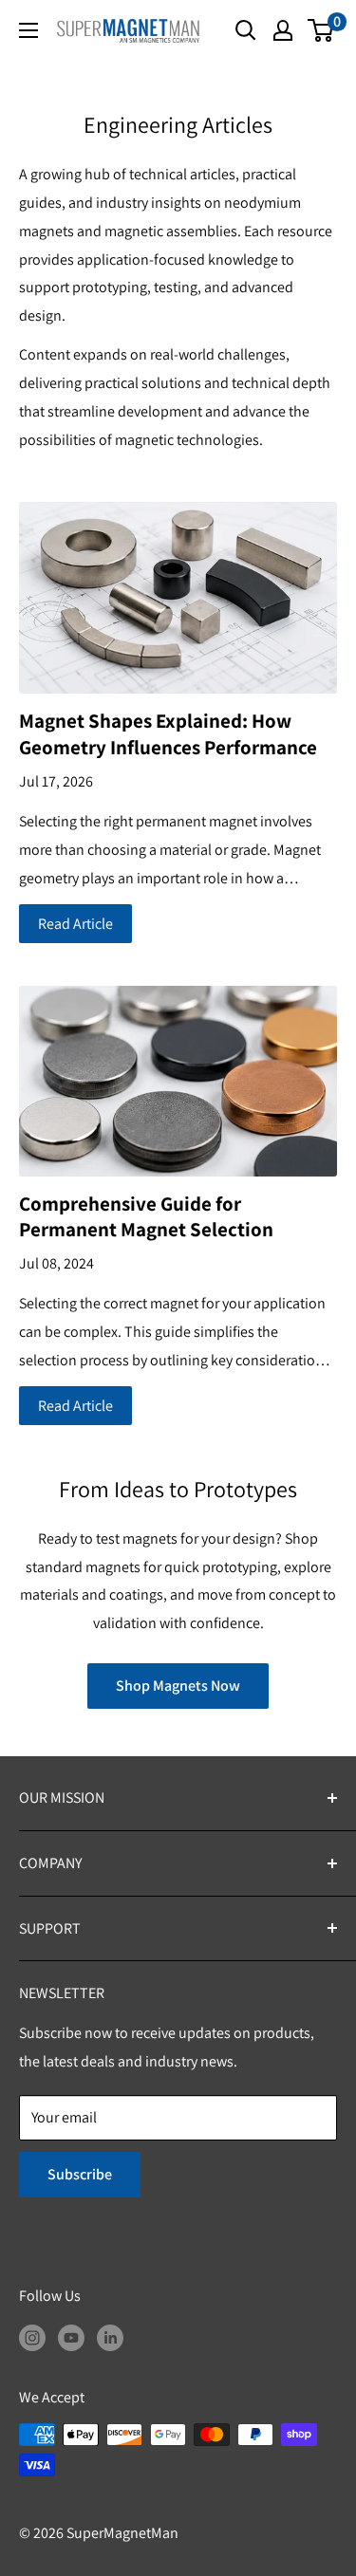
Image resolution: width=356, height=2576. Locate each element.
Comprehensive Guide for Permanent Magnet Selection (146, 1216)
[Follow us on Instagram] (32, 2337)
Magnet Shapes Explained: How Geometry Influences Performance (168, 733)
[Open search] (246, 30)
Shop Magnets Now (178, 1686)
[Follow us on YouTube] (71, 2337)
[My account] (283, 30)
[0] (321, 30)
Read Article (75, 924)
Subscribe (80, 2174)
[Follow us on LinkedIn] (110, 2337)
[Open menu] (28, 30)
